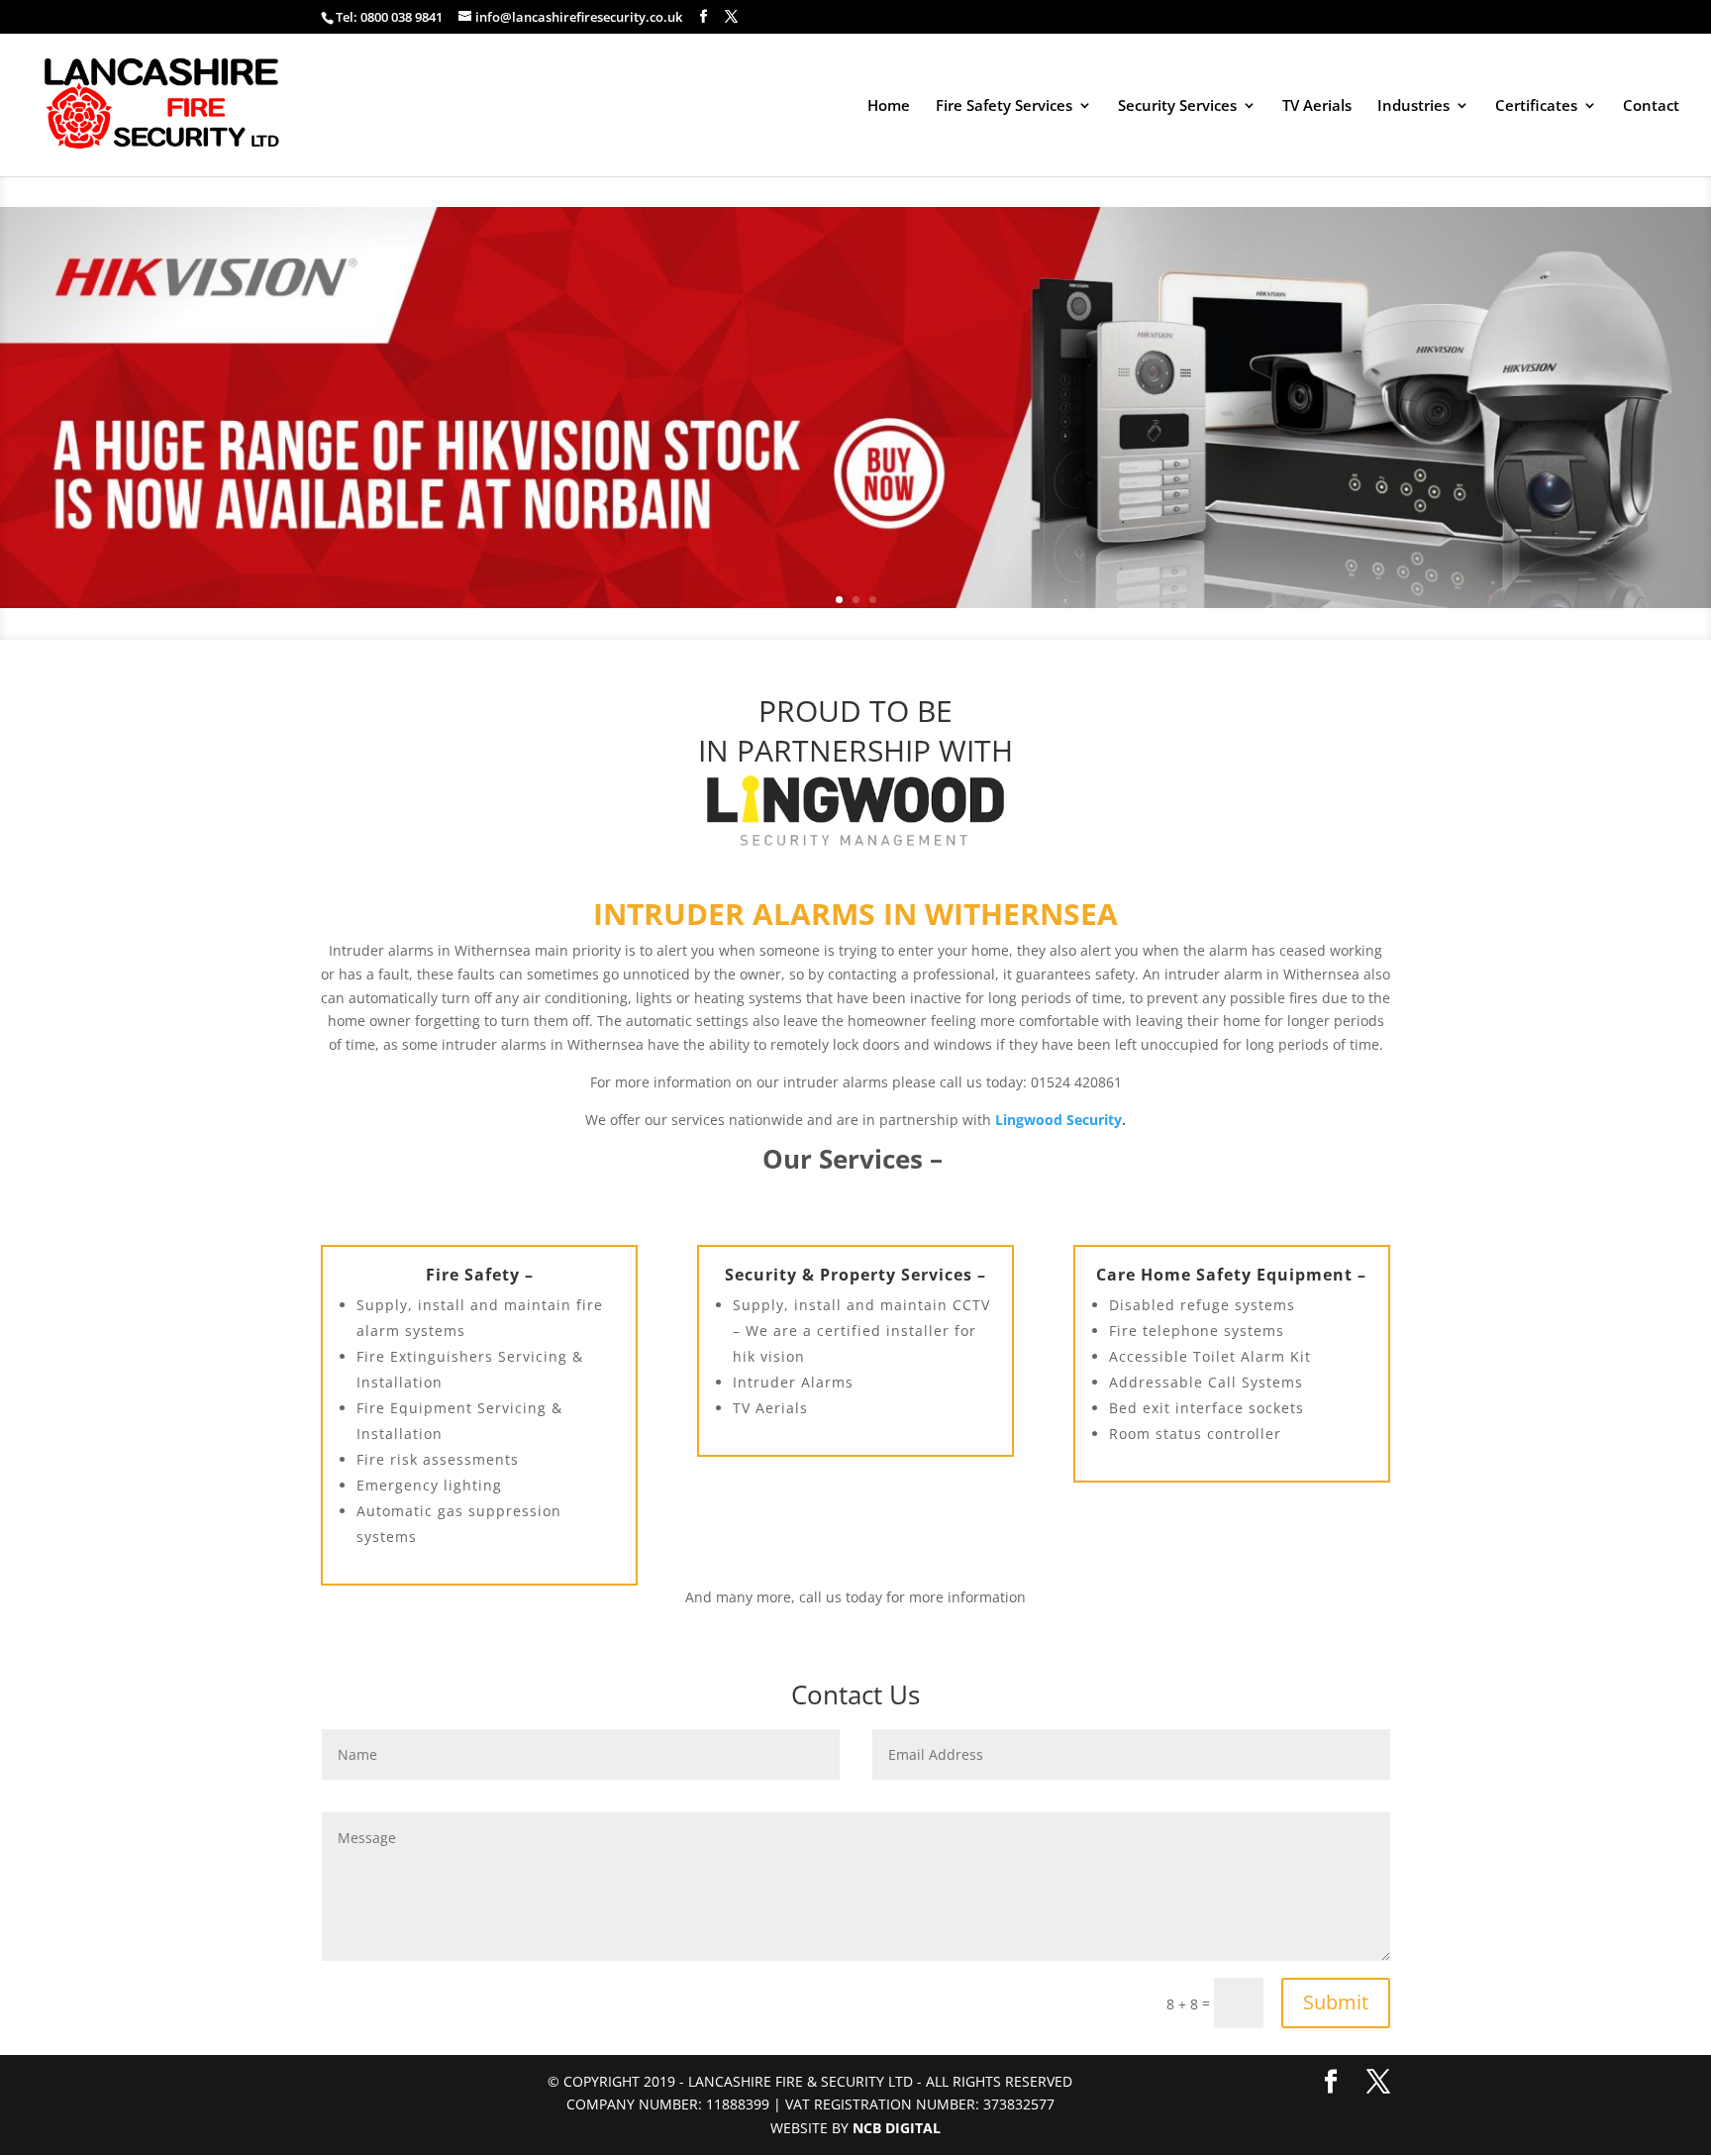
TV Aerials (1317, 106)
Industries (1413, 106)
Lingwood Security (1058, 1120)
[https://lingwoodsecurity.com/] (855, 811)
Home (889, 106)
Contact (1651, 106)
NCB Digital (897, 2128)
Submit (1336, 2002)
